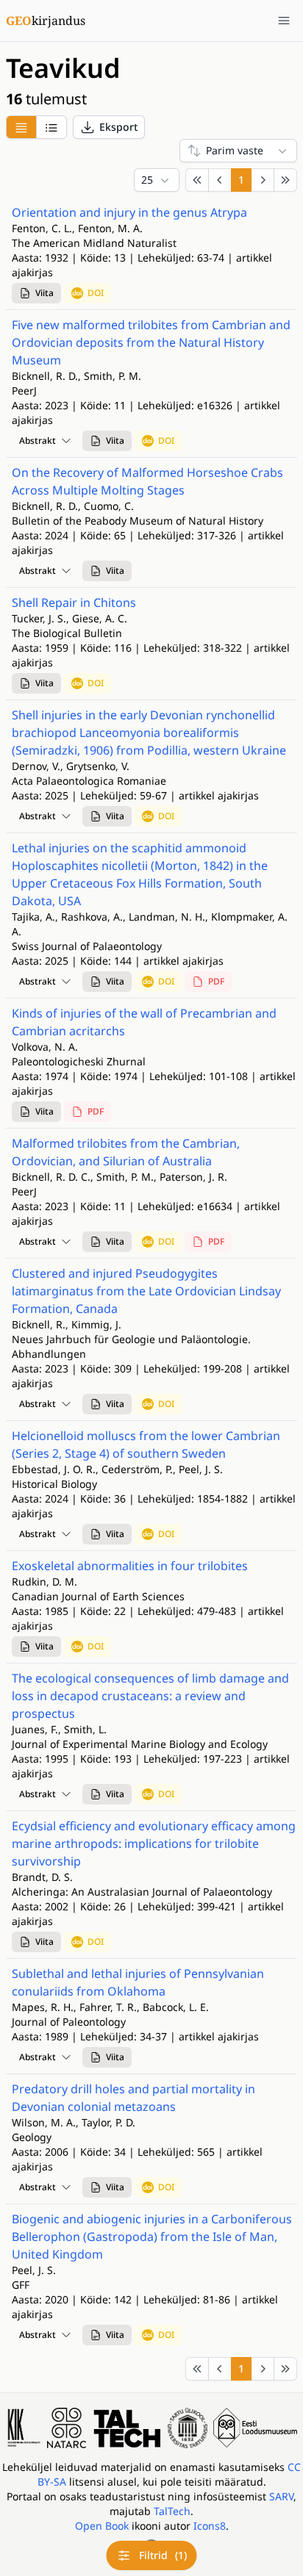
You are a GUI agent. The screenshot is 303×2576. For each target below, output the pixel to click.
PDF (216, 981)
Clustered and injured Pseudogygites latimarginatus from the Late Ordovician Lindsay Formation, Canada (146, 1291)
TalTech (172, 2511)
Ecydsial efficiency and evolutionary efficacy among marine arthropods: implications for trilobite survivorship (154, 1843)
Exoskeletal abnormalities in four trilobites (130, 1566)
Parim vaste (235, 150)
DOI (96, 293)
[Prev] (220, 180)
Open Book (102, 2526)
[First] (197, 180)
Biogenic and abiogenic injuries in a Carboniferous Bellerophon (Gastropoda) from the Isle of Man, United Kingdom (152, 2237)
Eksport (118, 127)
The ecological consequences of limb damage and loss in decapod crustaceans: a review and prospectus (150, 1696)
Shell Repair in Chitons (74, 602)
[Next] (263, 180)
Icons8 (210, 2526)
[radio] (21, 127)
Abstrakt (38, 440)
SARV (281, 2496)
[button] (109, 127)
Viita (44, 293)
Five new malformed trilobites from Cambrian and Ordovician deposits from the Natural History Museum (151, 342)
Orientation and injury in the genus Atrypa (129, 212)
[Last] (285, 180)
